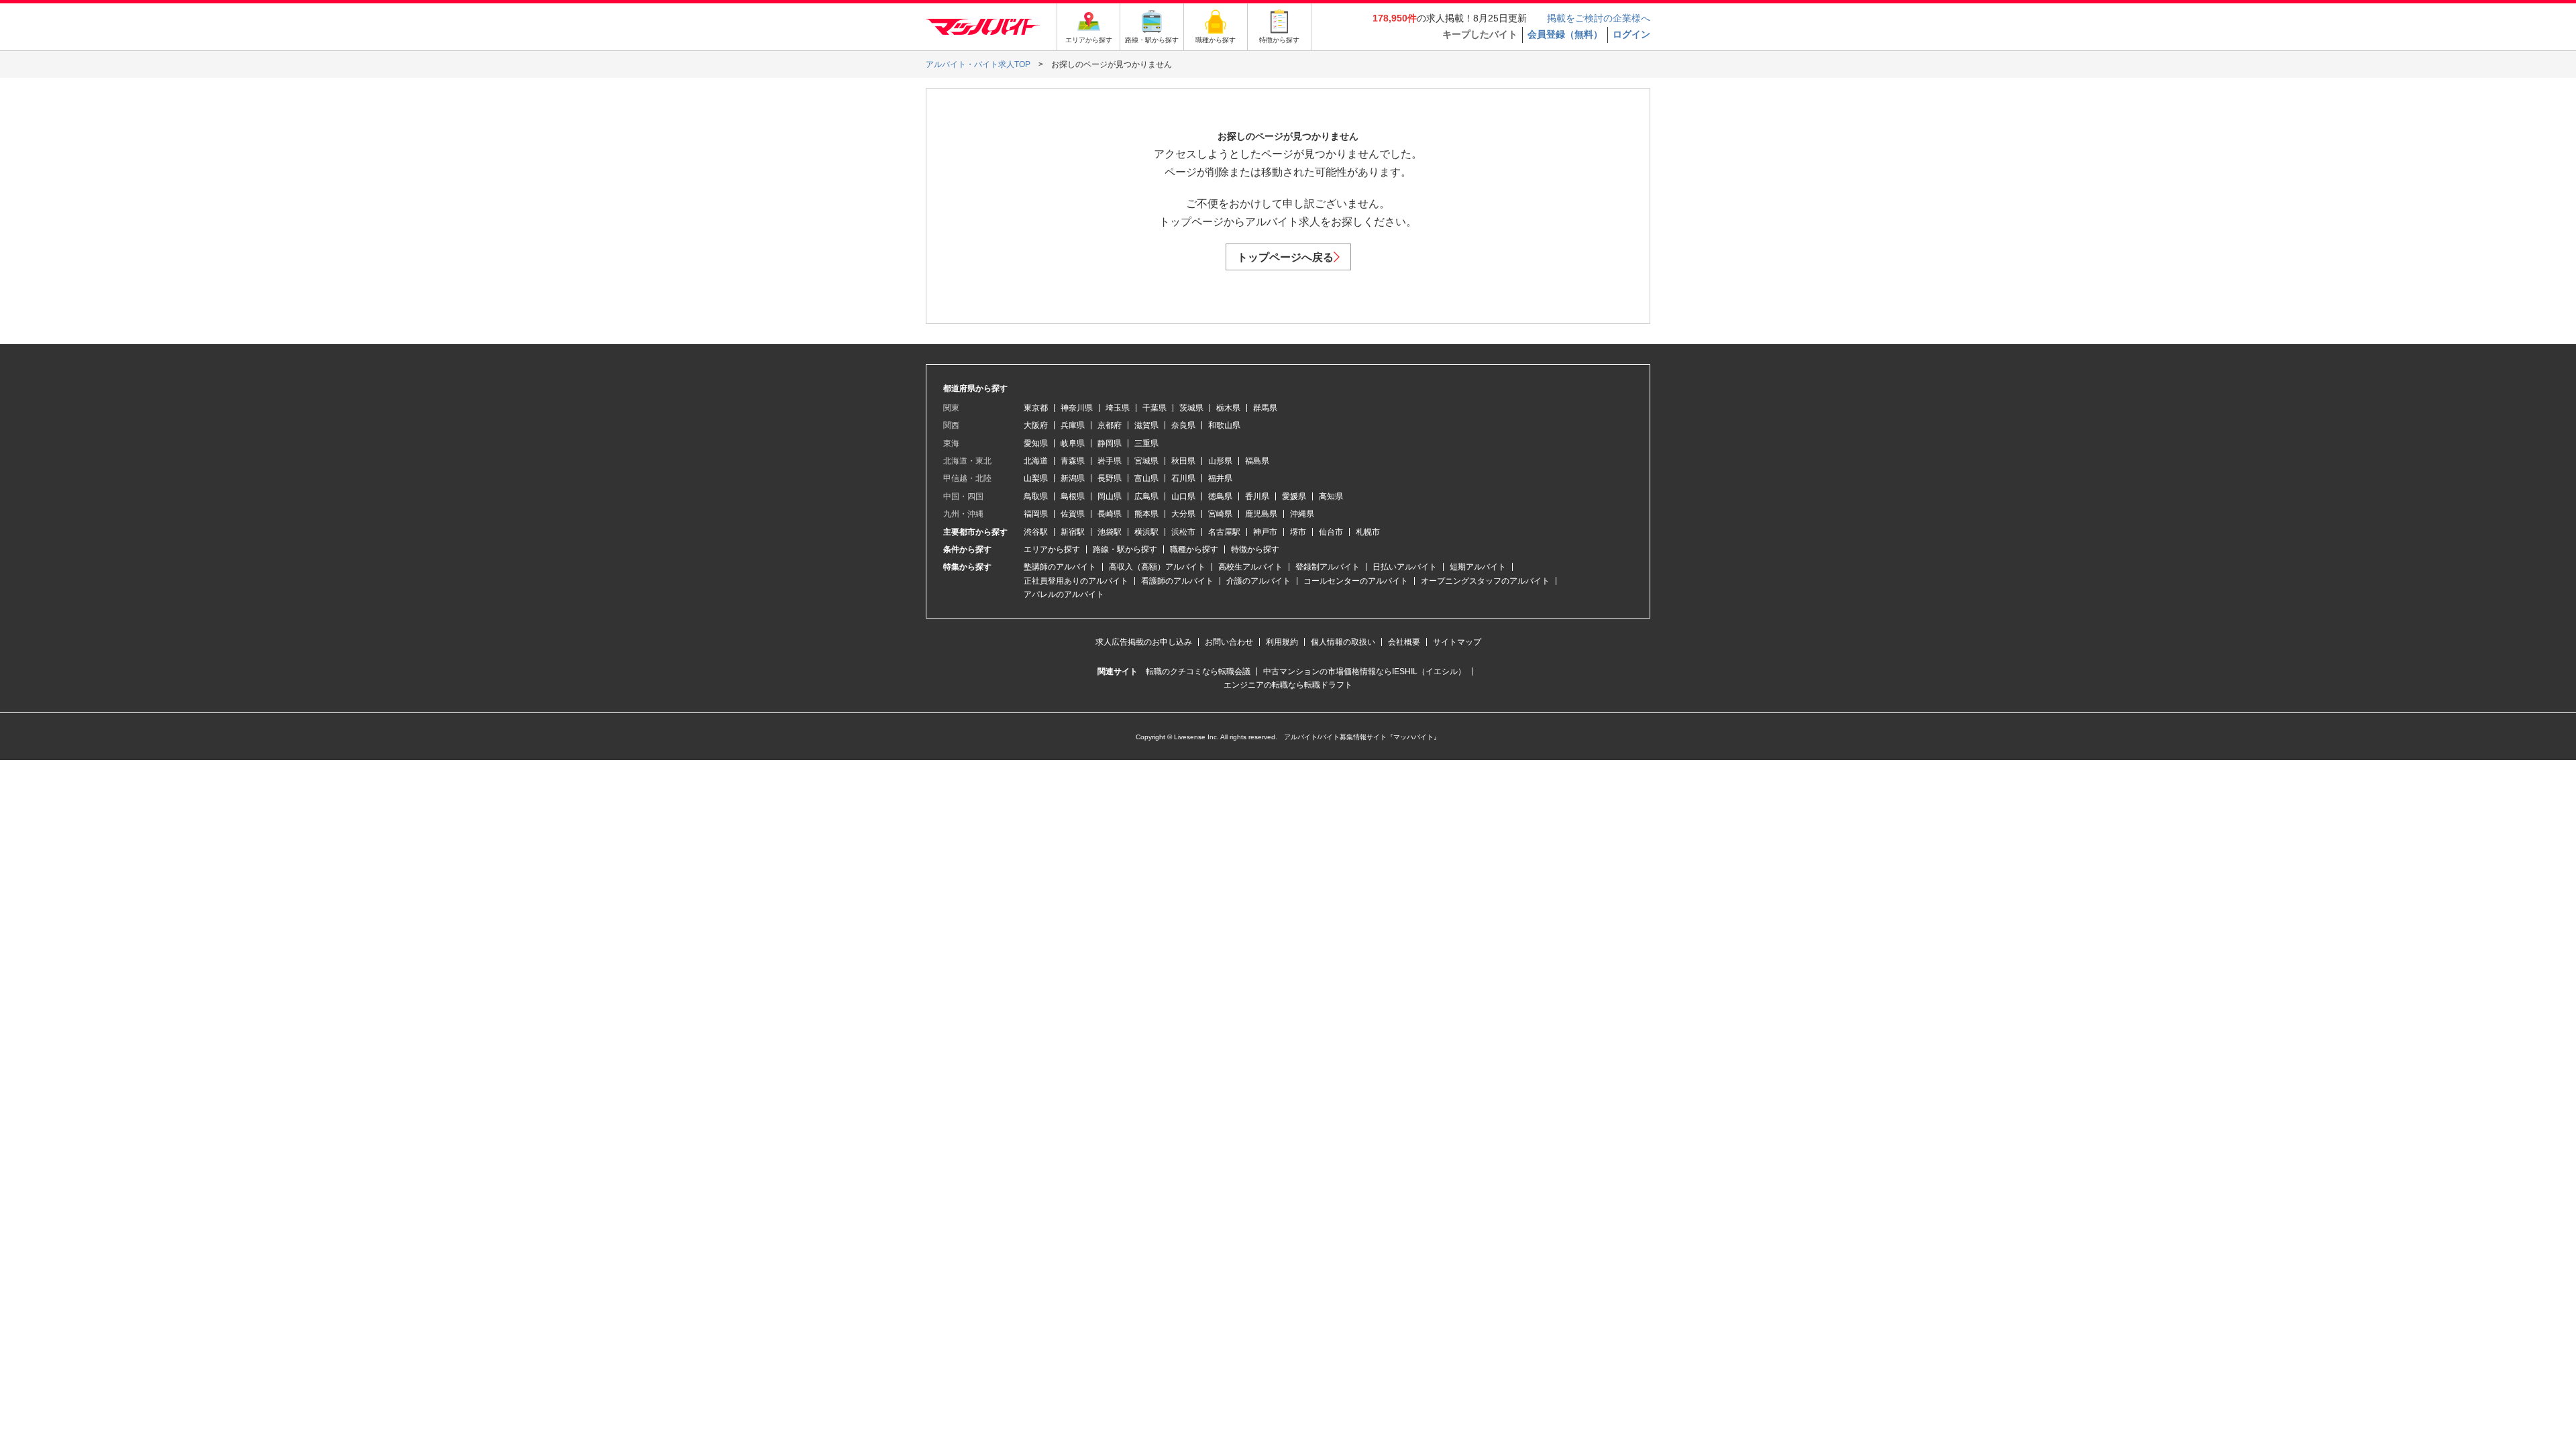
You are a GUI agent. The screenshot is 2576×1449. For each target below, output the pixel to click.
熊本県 (1146, 514)
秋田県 (1183, 461)
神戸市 (1265, 532)
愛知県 (1036, 443)
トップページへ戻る (1285, 257)
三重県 (1146, 443)
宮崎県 (1220, 514)
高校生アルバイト (1250, 567)
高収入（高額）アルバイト (1157, 567)
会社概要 (1404, 642)
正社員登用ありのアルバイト (1076, 581)
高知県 (1331, 496)
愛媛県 (1294, 496)
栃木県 (1228, 408)
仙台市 (1331, 532)
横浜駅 (1146, 532)
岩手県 (1110, 461)
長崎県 (1110, 514)
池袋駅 (1110, 532)
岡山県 (1110, 496)
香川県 (1257, 496)
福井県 (1220, 478)
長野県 (1110, 478)
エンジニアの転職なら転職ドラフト (1288, 685)
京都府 (1110, 425)
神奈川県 (1077, 408)
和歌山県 (1224, 425)
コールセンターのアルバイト (1356, 581)
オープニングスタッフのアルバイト (1485, 581)
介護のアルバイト (1258, 581)
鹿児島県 (1261, 514)
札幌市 (1368, 532)
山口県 (1183, 496)
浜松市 (1183, 532)
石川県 (1183, 478)
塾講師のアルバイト (1060, 567)
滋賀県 (1146, 425)
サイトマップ (1457, 642)
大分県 (1183, 514)
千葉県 (1155, 408)
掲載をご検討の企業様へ (1599, 18)
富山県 (1146, 478)
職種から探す (1194, 549)
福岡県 (1036, 514)
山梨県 (1036, 478)
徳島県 (1220, 496)
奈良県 (1183, 425)
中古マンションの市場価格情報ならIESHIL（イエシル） (1364, 672)
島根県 (1073, 496)
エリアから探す (1052, 549)
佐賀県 (1073, 514)
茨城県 (1191, 408)
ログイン (1631, 34)
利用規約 (1282, 642)
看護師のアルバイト (1177, 581)
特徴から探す (1255, 549)
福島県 (1257, 461)
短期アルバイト (1478, 567)
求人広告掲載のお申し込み (1144, 642)
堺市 (1298, 532)
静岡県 (1110, 443)
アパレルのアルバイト (1064, 594)
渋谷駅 (1036, 532)
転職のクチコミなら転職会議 (1198, 672)
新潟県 (1073, 478)
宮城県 (1146, 461)
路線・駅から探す (1125, 549)
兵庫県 (1073, 425)
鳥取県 (1036, 496)
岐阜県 (1073, 443)
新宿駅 (1073, 532)
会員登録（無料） (1565, 34)
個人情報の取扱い (1343, 642)
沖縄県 (1302, 514)
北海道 (1036, 461)
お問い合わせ (1229, 642)
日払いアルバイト (1405, 567)
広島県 (1146, 496)
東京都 (1036, 408)
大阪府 (1036, 425)
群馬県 (1265, 408)
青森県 (1073, 461)
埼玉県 (1118, 408)
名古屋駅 (1224, 532)
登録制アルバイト (1328, 567)
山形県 (1220, 461)
